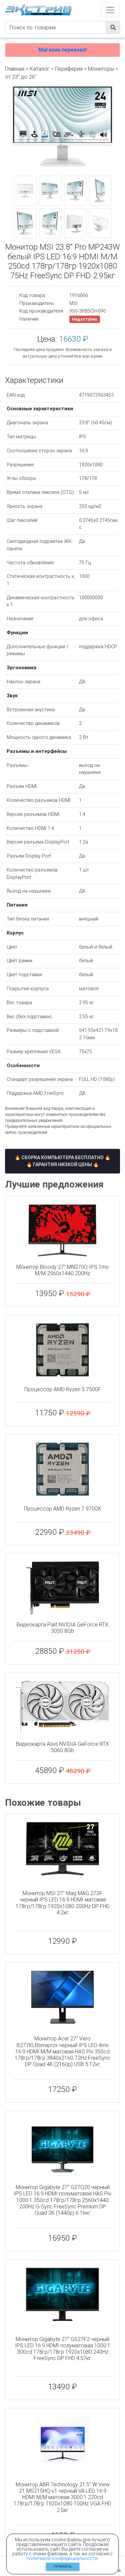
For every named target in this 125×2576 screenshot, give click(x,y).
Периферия (69, 69)
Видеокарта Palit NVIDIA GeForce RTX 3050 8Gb (62, 1628)
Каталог (40, 69)
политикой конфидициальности (62, 2558)
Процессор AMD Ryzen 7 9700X (62, 1509)
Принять (63, 2567)
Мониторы (101, 69)
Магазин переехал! (62, 50)
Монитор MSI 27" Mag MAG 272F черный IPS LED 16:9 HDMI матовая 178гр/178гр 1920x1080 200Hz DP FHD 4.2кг (63, 1903)
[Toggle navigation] (110, 10)
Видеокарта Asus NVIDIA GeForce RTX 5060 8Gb (62, 1747)
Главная (15, 69)
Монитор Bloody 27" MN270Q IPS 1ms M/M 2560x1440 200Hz (62, 1270)
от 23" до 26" (21, 77)
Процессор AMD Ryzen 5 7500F (63, 1389)
